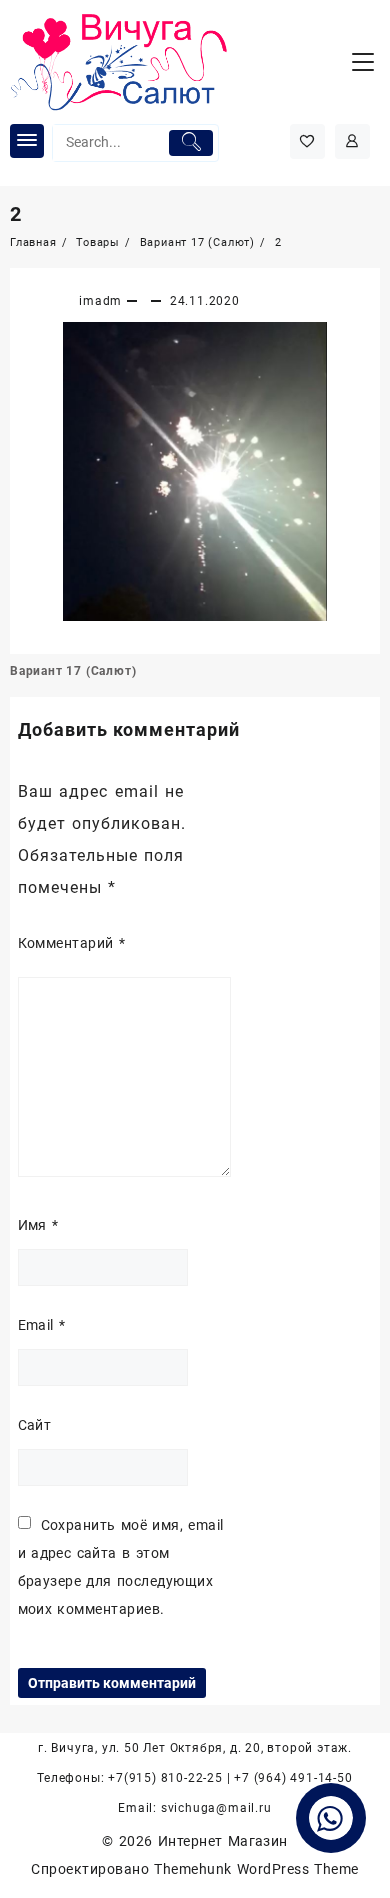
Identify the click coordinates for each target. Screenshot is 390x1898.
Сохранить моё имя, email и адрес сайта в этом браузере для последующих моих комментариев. (121, 1567)
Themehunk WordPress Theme (256, 1869)
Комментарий (72, 943)
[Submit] (190, 143)
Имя (38, 1225)
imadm (100, 301)
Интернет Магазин (223, 1841)
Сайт (35, 1425)
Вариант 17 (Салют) (73, 671)
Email (42, 1325)
